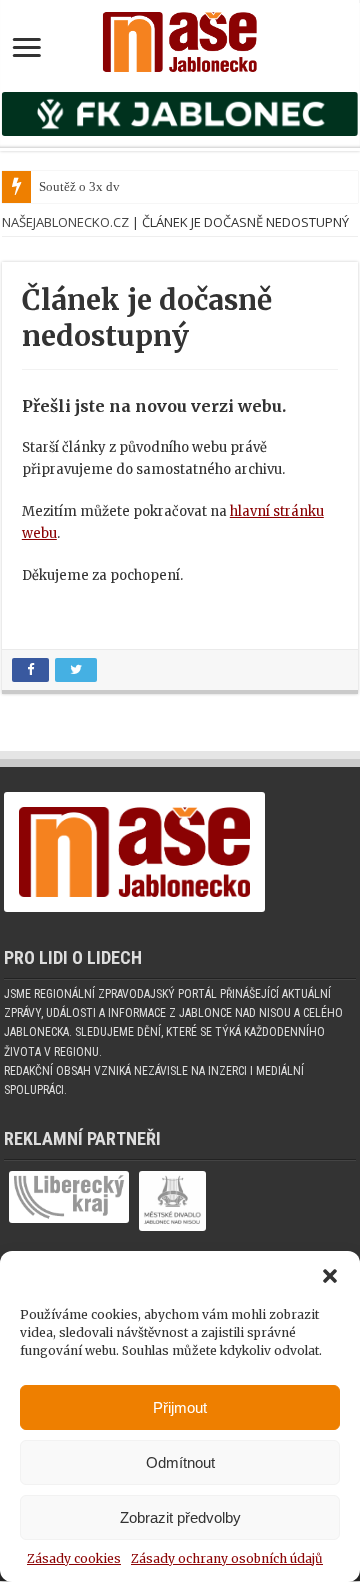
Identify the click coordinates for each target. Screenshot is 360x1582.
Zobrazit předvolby (180, 1517)
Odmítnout (180, 1462)
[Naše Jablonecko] (180, 38)
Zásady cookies (74, 1558)
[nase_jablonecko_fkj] (180, 113)
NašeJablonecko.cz (65, 222)
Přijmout (180, 1407)
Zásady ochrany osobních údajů (227, 1558)
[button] (330, 1276)
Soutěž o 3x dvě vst (92, 186)
